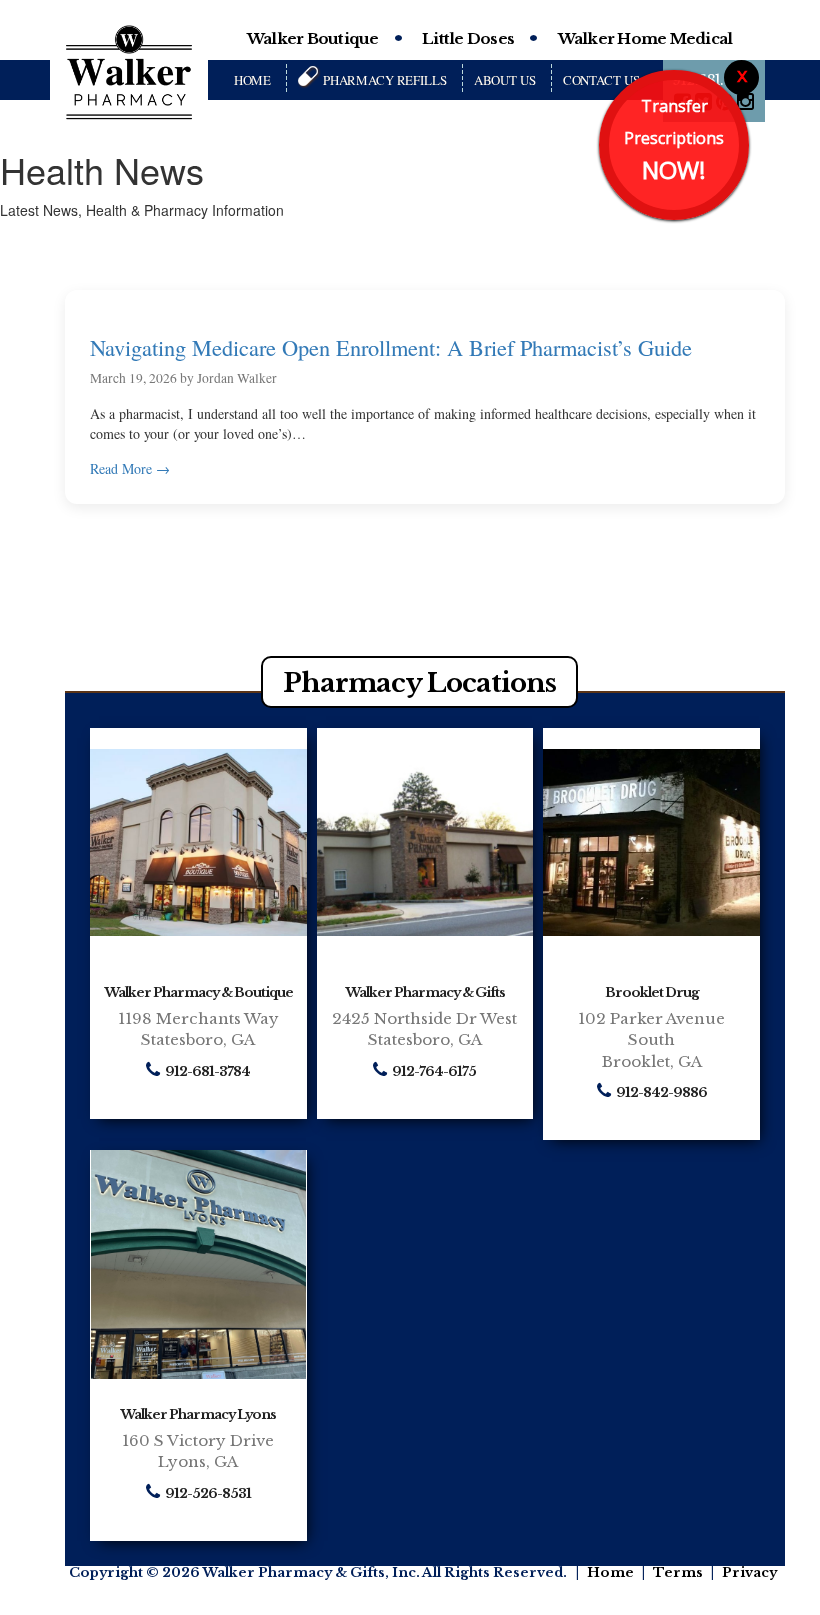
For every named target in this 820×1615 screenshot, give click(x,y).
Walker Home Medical (645, 38)
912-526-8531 (208, 1494)
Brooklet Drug (652, 992)
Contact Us (601, 80)
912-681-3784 (207, 1072)
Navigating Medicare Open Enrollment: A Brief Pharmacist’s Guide (391, 347)
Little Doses (468, 38)
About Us (505, 80)
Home (252, 80)
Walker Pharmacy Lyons (198, 1414)
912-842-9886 (661, 1093)
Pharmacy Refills (385, 80)
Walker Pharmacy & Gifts (425, 992)
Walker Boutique (313, 38)
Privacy (749, 1572)
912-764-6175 (434, 1072)
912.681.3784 (713, 80)
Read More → (130, 468)
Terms (678, 1572)
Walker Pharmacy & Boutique (198, 992)
